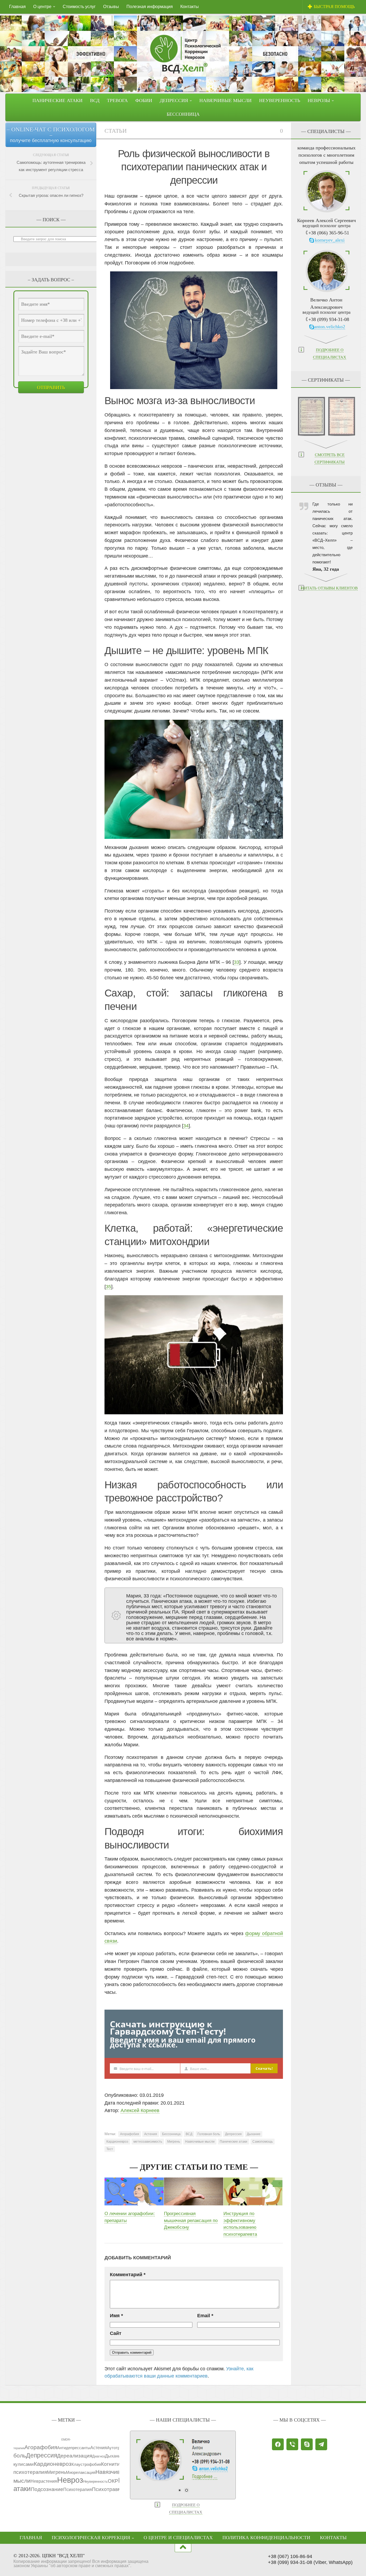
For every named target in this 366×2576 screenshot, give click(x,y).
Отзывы (111, 7)
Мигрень (174, 2142)
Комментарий (128, 2275)
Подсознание (47, 2489)
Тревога (117, 101)
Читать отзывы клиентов (330, 588)
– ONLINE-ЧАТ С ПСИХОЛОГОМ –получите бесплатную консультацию (51, 135)
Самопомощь (263, 2142)
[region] (183, 2469)
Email (205, 2316)
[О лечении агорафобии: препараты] (134, 2191)
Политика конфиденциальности (266, 2538)
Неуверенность (280, 101)
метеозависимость (148, 2142)
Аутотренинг (118, 2448)
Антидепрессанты (74, 2448)
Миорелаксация (81, 2472)
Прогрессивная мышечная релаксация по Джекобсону (191, 2220)
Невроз (70, 2480)
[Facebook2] (278, 2444)
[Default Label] (292, 2444)
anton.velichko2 (330, 327)
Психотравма (108, 2489)
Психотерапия (78, 2489)
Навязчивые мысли (225, 101)
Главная (17, 7)
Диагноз (99, 2456)
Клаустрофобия (86, 2464)
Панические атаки (57, 101)
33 (237, 962)
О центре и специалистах (178, 2538)
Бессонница (183, 114)
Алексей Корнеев (140, 2110)
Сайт (116, 2333)
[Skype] (307, 2444)
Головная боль (209, 2134)
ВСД (95, 101)
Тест (110, 2149)
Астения (151, 2134)
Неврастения (44, 2481)
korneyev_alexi (330, 240)
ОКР (113, 2481)
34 (186, 1126)
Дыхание (254, 2134)
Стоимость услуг (79, 7)
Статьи (116, 131)
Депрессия (233, 2134)
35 (109, 1287)
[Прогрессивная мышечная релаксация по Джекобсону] (194, 2191)
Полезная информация (150, 7)
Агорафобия (130, 2134)
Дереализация (75, 2456)
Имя (116, 2316)
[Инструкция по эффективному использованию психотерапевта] (253, 2191)
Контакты (190, 7)
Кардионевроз (117, 2142)
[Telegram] (321, 2444)
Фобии (144, 101)
